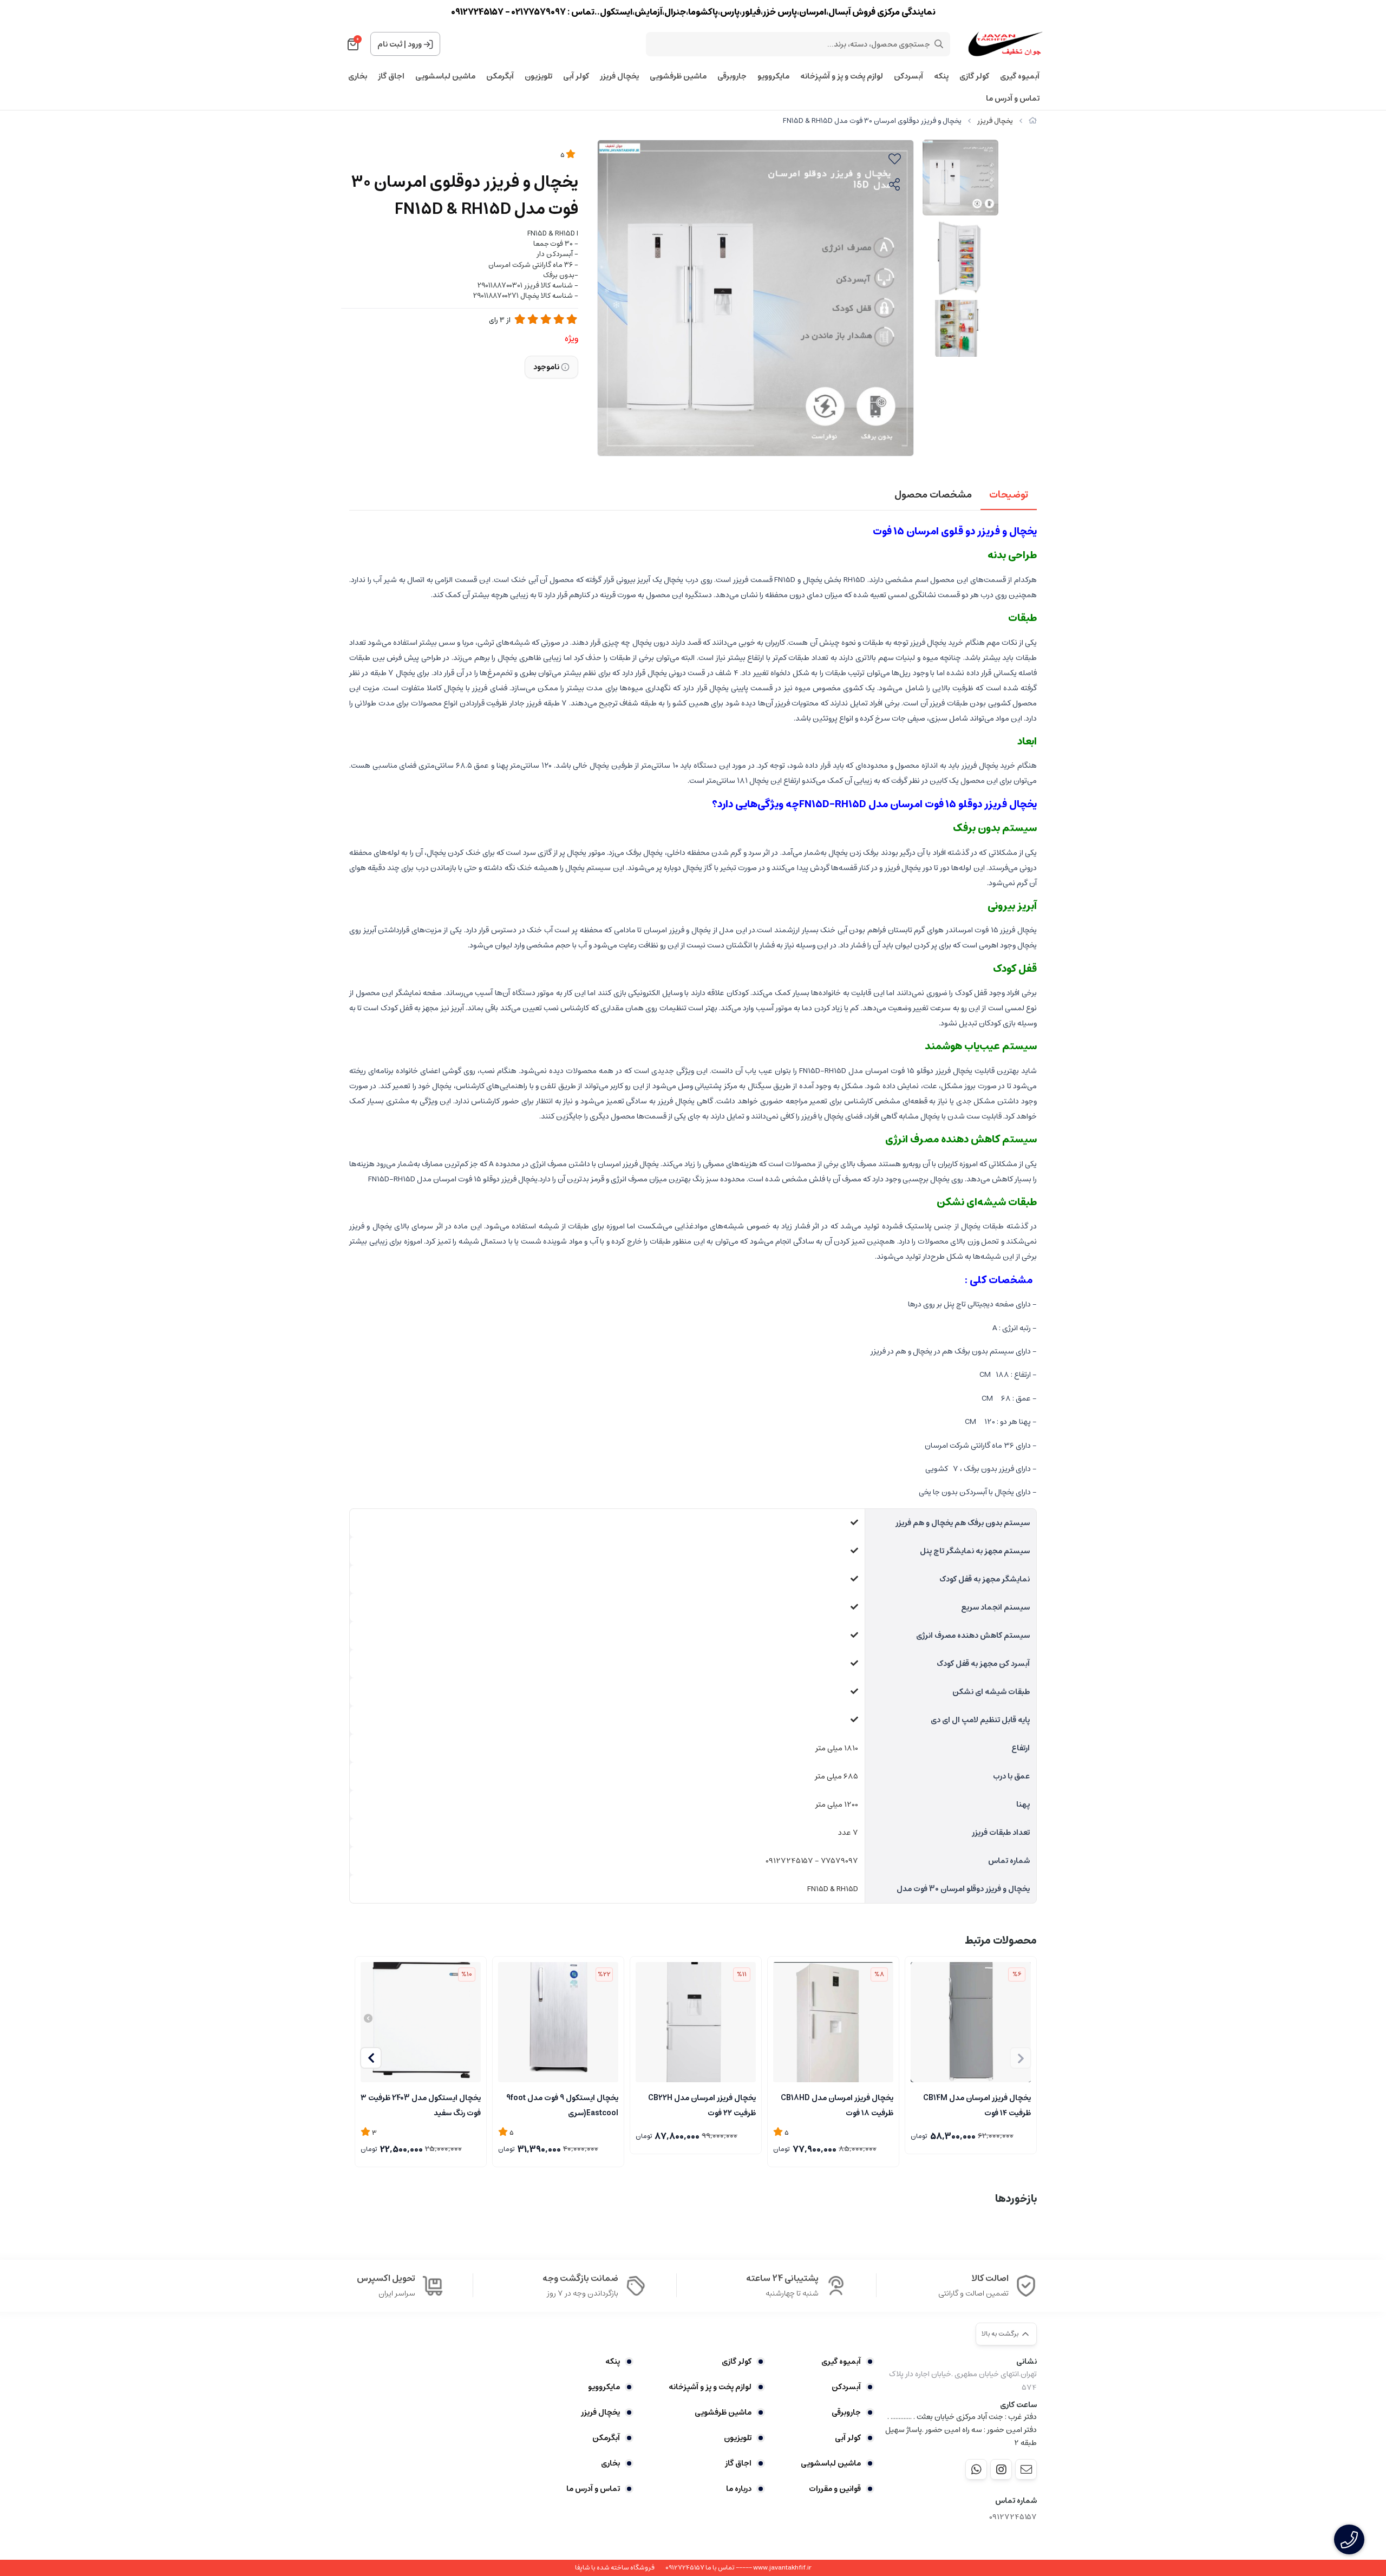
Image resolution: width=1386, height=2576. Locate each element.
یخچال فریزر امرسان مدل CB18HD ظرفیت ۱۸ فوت (837, 2104)
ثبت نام (390, 44)
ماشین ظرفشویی (678, 77)
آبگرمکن (500, 77)
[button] (371, 2058)
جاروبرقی (732, 77)
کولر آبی (576, 77)
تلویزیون (538, 77)
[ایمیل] (1026, 2469)
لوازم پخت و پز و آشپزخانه (842, 77)
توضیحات (1009, 495)
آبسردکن (908, 77)
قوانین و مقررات (835, 2489)
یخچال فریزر (619, 77)
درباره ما (739, 2489)
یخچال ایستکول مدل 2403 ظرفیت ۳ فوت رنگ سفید (421, 2104)
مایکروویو (773, 77)
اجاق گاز (391, 77)
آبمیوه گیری (1020, 77)
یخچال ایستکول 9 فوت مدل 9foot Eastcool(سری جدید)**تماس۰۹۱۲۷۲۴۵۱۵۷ (562, 2104)
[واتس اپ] (976, 2469)
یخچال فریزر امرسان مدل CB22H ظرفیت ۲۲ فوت (702, 2104)
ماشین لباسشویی (445, 77)
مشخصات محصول (933, 495)
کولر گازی (974, 77)
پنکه (941, 77)
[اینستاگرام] (1001, 2469)
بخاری (358, 77)
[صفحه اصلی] (1033, 121)
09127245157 (1013, 2517)
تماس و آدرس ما (1013, 99)
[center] (939, 44)
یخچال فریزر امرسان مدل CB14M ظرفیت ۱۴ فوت (977, 2104)
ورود (415, 44)
